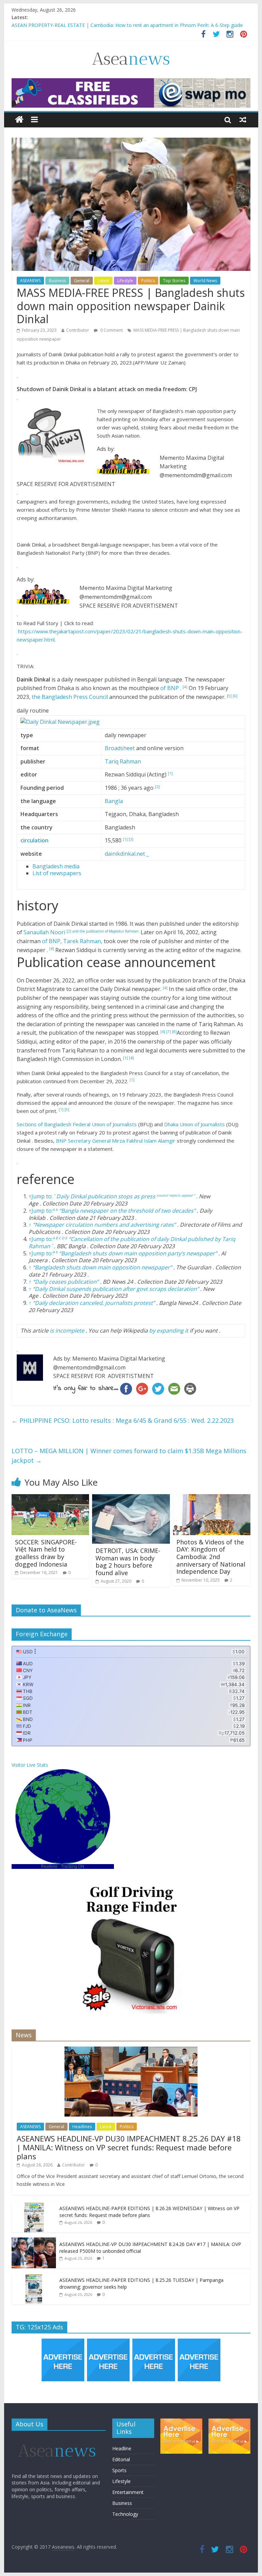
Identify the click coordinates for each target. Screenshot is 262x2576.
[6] (235, 696)
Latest (103, 281)
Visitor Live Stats (30, 1765)
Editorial (121, 2459)
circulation (34, 840)
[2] (157, 787)
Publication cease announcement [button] (116, 962)
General (82, 281)
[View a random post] (243, 120)
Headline (122, 2448)
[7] (169, 1032)
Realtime (49, 1866)
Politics (148, 281)
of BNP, (53, 941)
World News (205, 281)
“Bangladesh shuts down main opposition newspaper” (102, 1267)
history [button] (38, 905)
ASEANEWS (30, 281)
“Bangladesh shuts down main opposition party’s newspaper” (138, 1253)
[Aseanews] (19, 120)
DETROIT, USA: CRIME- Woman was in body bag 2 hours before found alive (128, 1562)
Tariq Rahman (123, 761)
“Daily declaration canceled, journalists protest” (94, 1303)
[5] (230, 696)
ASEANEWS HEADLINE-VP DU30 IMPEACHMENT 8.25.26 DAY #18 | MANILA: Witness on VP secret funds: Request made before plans (129, 2147)
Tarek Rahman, (83, 941)
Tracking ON (73, 1866)
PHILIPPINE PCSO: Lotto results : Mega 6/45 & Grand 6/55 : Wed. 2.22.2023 (123, 1420)
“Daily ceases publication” (66, 1282)
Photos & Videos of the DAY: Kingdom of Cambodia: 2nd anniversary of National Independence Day (211, 1557)
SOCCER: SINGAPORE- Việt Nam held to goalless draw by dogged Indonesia (46, 1553)
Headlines (82, 2127)
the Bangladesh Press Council (70, 697)
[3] (131, 839)
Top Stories (174, 281)
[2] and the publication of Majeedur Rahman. (104, 931)
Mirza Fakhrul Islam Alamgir (144, 1141)
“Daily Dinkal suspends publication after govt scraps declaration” (116, 1289)
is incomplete (67, 1331)
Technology (125, 2514)
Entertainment (128, 2492)
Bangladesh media (56, 866)
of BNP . (171, 688)
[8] (174, 1032)
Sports (119, 2470)
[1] (170, 773)
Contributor (78, 330)
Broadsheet (120, 748)
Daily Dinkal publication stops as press (106, 1196)
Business (57, 281)
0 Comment (111, 330)
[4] (185, 687)
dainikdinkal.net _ (127, 854)
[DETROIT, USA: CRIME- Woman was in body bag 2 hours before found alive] (131, 1498)
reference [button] (46, 1179)
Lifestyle (125, 281)
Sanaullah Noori (45, 932)
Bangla (114, 801)
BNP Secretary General (84, 1141)
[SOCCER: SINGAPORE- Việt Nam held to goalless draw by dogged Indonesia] (50, 1498)
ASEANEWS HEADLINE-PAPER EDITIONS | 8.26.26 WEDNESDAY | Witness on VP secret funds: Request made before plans (149, 2212)
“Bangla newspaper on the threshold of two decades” (127, 1211)
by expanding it (169, 1331)
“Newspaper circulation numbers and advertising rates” (104, 1225)
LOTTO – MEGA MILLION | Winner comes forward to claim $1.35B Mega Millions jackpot (129, 1456)
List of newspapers (57, 873)
